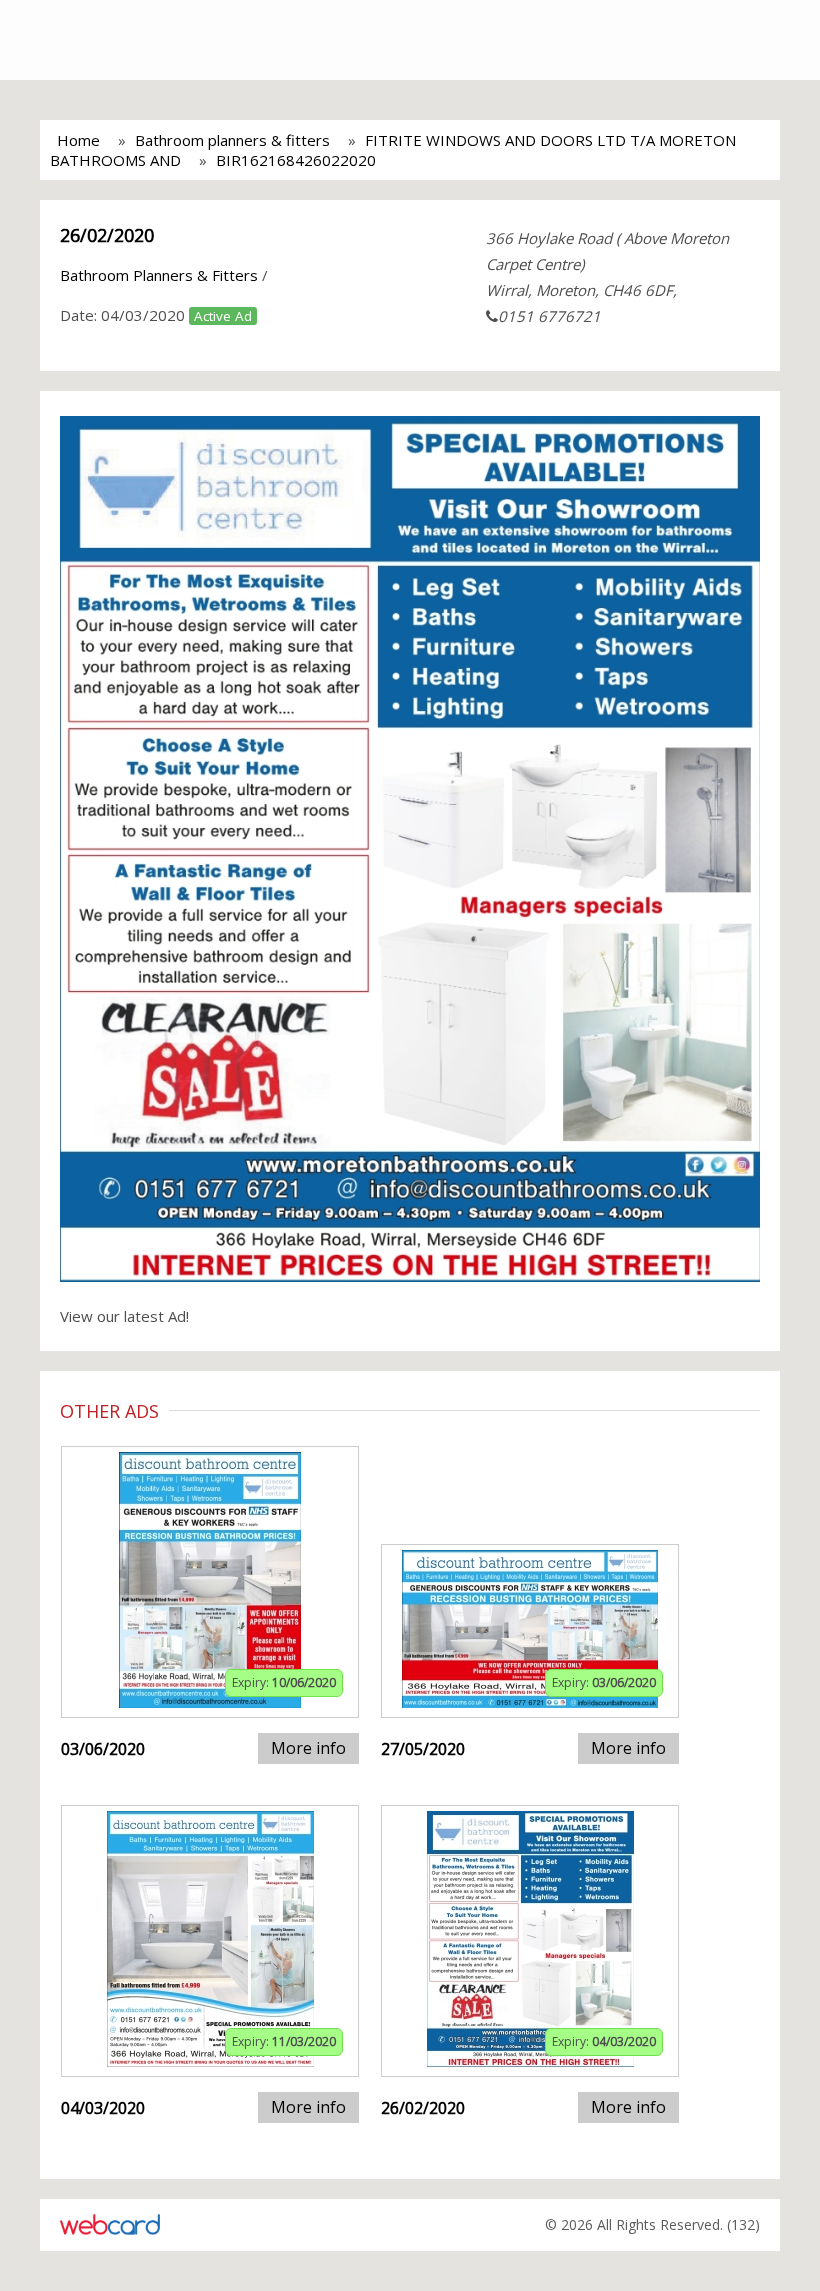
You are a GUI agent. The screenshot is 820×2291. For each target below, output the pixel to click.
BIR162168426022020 (296, 160)
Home (78, 140)
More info (308, 1748)
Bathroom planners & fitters (232, 140)
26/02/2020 (107, 235)
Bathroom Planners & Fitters (159, 275)
